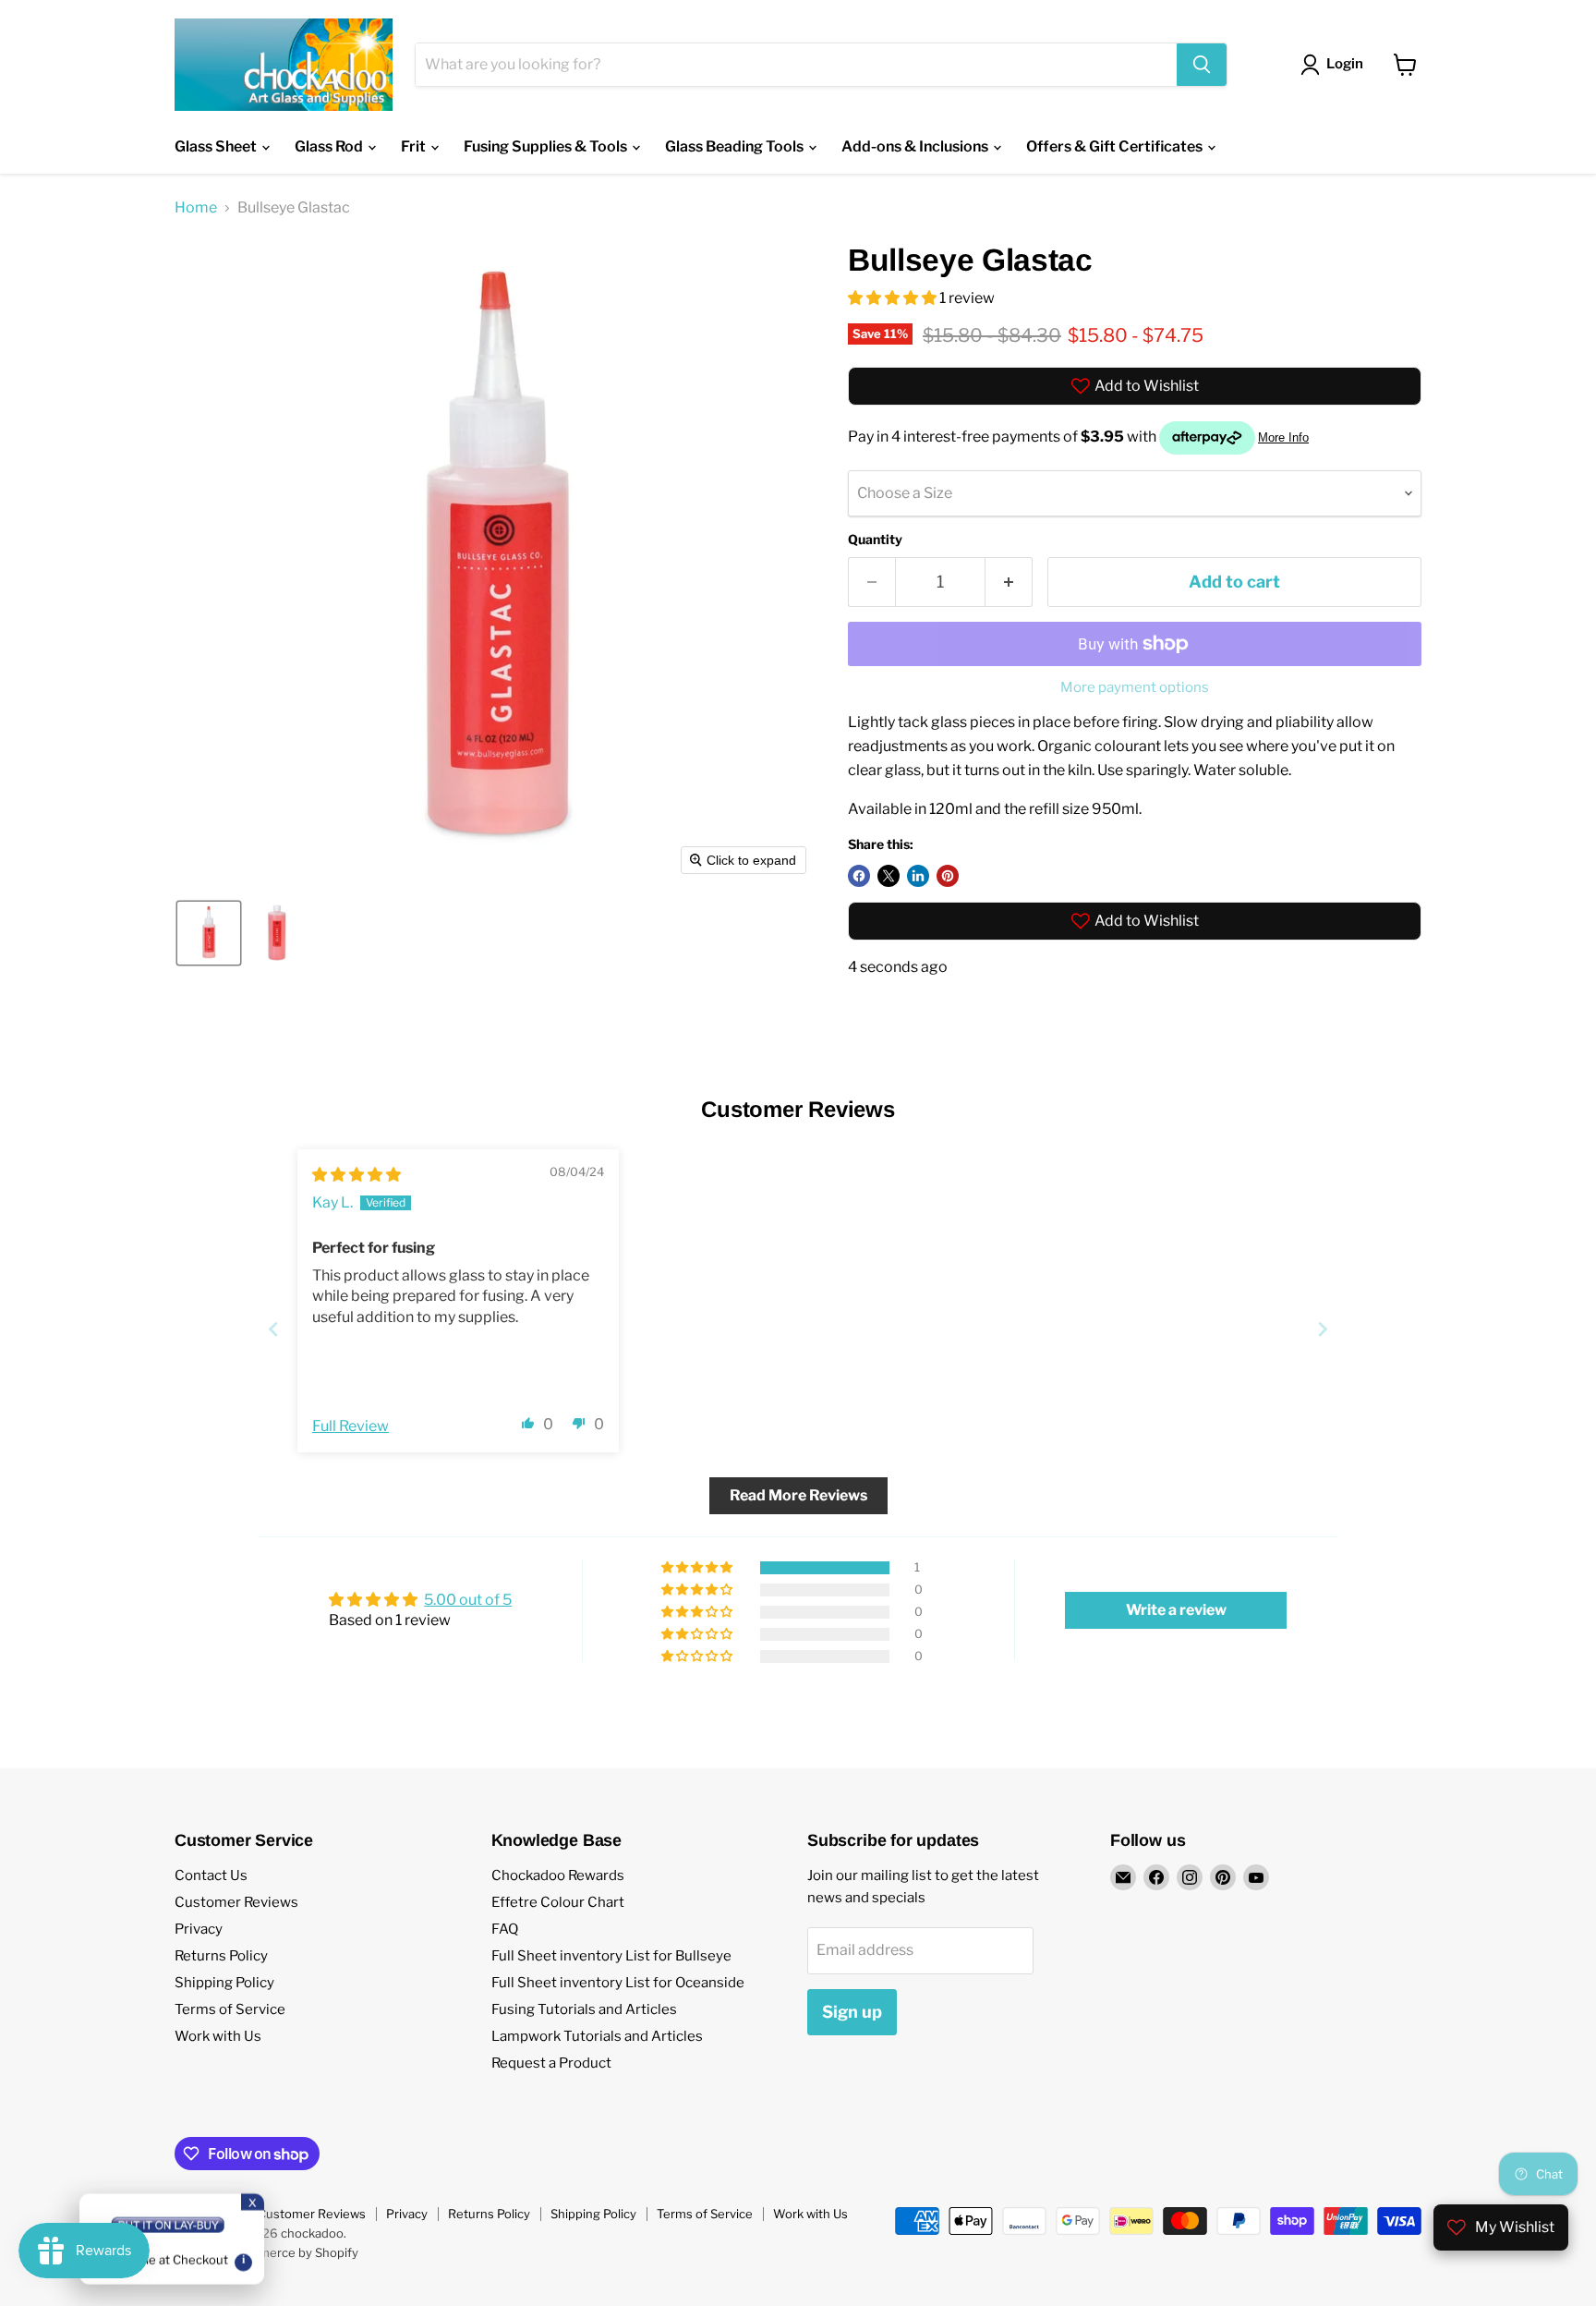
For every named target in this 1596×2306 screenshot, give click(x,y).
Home (196, 208)
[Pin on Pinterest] (948, 876)
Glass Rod (330, 146)
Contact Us (211, 1875)
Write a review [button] (1176, 1610)
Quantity (875, 540)
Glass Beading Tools (736, 146)
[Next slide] (1323, 1329)
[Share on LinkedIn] (918, 876)
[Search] (1202, 65)
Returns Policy (221, 1956)
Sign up (852, 2012)
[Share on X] (889, 876)
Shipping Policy (224, 1983)
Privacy (199, 1929)
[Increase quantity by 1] (1009, 583)
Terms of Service (230, 2009)
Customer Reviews (236, 1902)
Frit (415, 146)
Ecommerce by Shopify (292, 2252)
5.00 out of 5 (468, 1600)
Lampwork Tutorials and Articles (597, 2036)
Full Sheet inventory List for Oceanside (618, 1983)
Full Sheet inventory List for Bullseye (611, 1956)
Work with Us (218, 2036)
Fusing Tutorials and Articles (584, 2009)
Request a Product (551, 2063)
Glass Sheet (217, 146)
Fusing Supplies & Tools (547, 146)
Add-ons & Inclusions (916, 146)
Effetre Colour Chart (558, 1902)
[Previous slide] (273, 1329)
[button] (209, 933)
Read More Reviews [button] (798, 1495)
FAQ (505, 1929)
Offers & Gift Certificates (1116, 146)
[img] (357, 1175)
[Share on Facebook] (859, 876)
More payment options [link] (1135, 688)
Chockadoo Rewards (558, 1875)
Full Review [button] (351, 1426)
